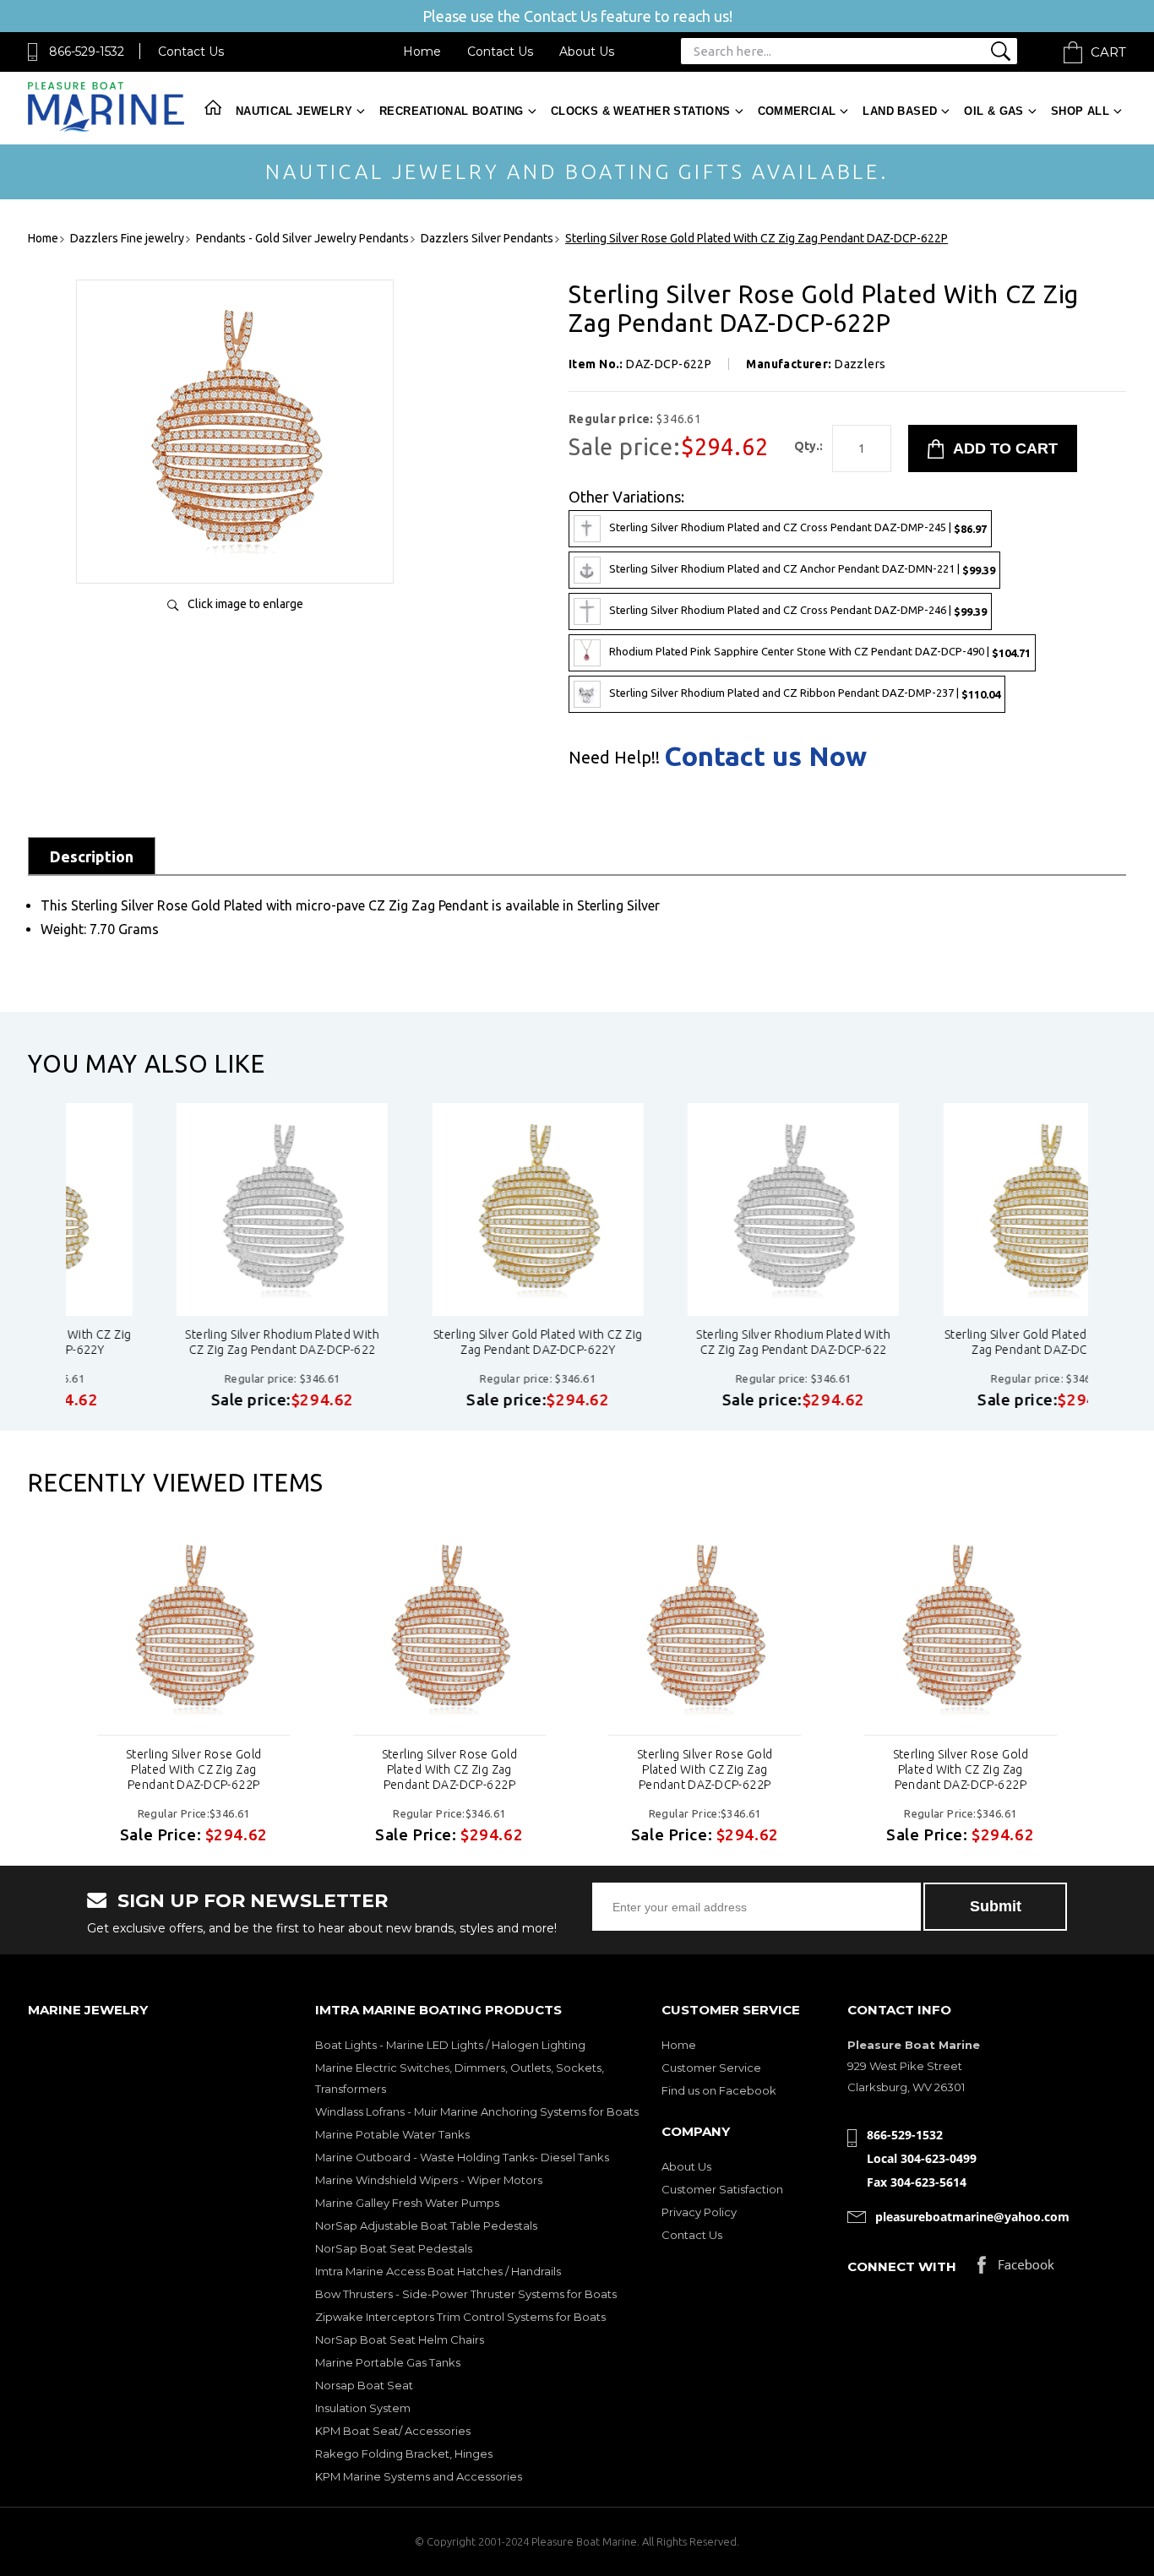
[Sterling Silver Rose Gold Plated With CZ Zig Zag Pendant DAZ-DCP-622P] (235, 553)
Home (422, 52)
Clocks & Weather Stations (641, 111)
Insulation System (363, 2408)
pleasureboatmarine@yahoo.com (972, 2217)
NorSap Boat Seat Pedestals (394, 2248)
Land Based (900, 111)
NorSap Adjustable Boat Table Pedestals (426, 2225)
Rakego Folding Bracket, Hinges (404, 2454)
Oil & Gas (994, 111)
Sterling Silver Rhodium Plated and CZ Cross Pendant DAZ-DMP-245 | (798, 527)
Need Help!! (614, 758)
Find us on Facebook (719, 2090)
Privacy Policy (699, 2212)
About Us (587, 52)
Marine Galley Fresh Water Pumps (407, 2203)
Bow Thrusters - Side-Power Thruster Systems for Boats (466, 2294)
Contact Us (191, 52)
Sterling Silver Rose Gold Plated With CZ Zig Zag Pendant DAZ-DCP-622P (194, 1769)
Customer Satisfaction (722, 2189)
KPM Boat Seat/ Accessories (393, 2431)
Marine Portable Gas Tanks (388, 2362)
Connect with (902, 2266)
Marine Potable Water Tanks (392, 2134)
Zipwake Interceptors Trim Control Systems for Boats (460, 2317)
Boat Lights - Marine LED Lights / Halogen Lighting (450, 2045)
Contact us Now (765, 756)
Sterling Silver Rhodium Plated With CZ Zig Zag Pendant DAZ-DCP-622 (193, 1342)
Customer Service (711, 2068)
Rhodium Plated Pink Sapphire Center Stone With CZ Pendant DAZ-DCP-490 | (820, 652)
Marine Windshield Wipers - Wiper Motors (429, 2180)
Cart (1108, 52)
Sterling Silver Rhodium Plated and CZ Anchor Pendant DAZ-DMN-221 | (802, 569)
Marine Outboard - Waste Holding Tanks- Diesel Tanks (462, 2157)
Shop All (1080, 111)
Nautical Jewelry (294, 111)
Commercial (797, 111)
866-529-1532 (87, 52)
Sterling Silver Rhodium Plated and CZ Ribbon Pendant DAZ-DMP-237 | (805, 693)
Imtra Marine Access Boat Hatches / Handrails (438, 2271)
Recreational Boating (452, 111)
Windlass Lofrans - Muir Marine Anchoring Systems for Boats (477, 2111)
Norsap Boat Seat (364, 2385)
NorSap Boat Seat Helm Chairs (400, 2340)
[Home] (106, 128)
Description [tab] (92, 856)
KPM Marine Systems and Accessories (419, 2476)
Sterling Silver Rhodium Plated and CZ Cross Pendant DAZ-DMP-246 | (798, 610)
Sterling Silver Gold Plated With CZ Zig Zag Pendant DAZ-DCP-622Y (449, 1342)
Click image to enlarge (245, 604)
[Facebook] (1016, 2269)
